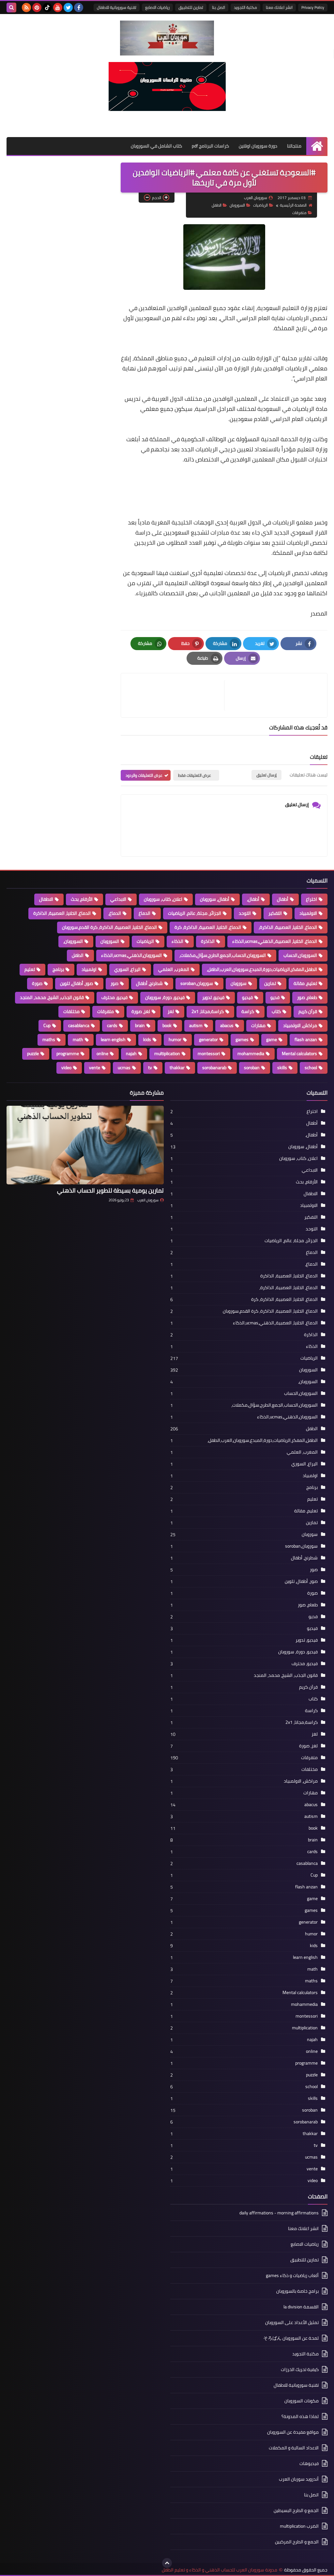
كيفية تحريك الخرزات (300, 2369)
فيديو (247, 997)
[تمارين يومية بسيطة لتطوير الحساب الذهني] (85, 1145)
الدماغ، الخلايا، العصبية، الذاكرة (62, 913)
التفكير (275, 913)
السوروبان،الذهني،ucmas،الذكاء (131, 955)
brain (140, 1025)
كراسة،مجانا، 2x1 (208, 1011)
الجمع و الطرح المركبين (297, 2542)
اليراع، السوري (127, 969)
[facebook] (79, 8)
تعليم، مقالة (305, 983)
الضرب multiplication (299, 2526)
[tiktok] (47, 8)
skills (282, 1068)
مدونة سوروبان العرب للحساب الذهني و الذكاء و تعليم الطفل (220, 2570)
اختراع (311, 899)
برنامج (58, 969)
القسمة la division (301, 2307)
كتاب (276, 1011)
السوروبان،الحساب (300, 955)
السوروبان (237, 205)
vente (95, 1068)
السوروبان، (73, 941)
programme (68, 1054)
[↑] (167, 2563)
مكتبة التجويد (245, 7)
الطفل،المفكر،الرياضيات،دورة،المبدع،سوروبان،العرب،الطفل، (262, 969)
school (311, 1068)
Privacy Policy (313, 7)
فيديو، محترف (114, 997)
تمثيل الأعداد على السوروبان (292, 2322)
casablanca (79, 1025)
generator (208, 1039)
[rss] (26, 8)
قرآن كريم (308, 1011)
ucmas (124, 1068)
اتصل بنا (219, 7)
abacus (227, 1025)
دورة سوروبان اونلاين (258, 146)
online (102, 1054)
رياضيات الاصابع (157, 7)
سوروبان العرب (148, 1200)
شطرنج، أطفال (149, 983)
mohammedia (251, 1054)
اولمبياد (89, 969)
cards (112, 1025)
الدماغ (144, 913)
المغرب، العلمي (174, 969)
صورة (37, 983)
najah (131, 1054)
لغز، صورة (141, 1011)
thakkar (177, 1068)
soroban (252, 1068)
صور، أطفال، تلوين (76, 983)
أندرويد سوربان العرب (299, 2479)
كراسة (248, 1011)
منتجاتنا (294, 146)
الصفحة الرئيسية (293, 205)
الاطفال (46, 899)
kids (147, 1039)
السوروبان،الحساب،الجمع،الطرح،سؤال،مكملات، (223, 955)
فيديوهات (309, 2463)
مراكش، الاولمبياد (300, 1025)
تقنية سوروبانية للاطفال (117, 7)
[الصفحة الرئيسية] (317, 146)
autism (196, 1025)
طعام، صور (307, 997)
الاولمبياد (308, 913)
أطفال (283, 899)
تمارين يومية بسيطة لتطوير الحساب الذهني (110, 1190)
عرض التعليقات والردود (144, 775)
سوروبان (239, 983)
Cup (47, 1025)
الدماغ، (115, 913)
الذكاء (177, 941)
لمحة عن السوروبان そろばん (291, 2338)
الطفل (217, 205)
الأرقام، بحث (82, 899)
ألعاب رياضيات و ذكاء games (292, 2275)
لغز (171, 1011)
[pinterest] (37, 8)
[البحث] (11, 8)
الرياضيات (260, 205)
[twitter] (68, 8)
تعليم (30, 969)
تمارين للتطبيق (191, 7)
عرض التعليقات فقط (195, 775)
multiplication (167, 1054)
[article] (176, 695)
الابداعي (118, 899)
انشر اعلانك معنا (279, 7)
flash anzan (306, 1039)
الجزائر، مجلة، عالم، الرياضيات (195, 913)
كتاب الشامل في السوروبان (156, 146)
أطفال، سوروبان (215, 899)
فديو (275, 997)
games (242, 1039)
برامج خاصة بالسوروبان (297, 2291)
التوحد (245, 913)
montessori (209, 1054)
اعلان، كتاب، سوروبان (163, 899)
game (272, 1039)
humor (175, 1039)
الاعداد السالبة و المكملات (294, 2448)
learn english (113, 1039)
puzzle (33, 1054)
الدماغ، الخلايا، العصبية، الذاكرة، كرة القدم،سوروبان (109, 927)
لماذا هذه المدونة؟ (300, 2416)
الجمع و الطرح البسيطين (296, 2510)
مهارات (258, 1025)
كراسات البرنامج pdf (210, 146)
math (78, 1039)
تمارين (270, 983)
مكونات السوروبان (302, 2401)
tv (150, 1068)
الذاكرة (208, 941)
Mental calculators (299, 1054)
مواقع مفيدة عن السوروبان (293, 2432)
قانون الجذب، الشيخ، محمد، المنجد (52, 997)
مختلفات (71, 1011)
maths (49, 1039)
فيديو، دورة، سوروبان (165, 997)
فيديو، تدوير (213, 997)
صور (114, 983)
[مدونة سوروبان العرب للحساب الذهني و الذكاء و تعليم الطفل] (167, 38)
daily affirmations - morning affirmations (279, 2213)
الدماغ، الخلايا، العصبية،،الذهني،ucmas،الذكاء (275, 941)
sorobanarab (214, 1068)
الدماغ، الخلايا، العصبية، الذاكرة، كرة (208, 927)
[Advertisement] (209, 479)
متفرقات (299, 213)
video (66, 1068)
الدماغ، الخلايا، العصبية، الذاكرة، (288, 927)
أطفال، (253, 899)
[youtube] (58, 8)
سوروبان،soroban (197, 983)
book (167, 1025)
